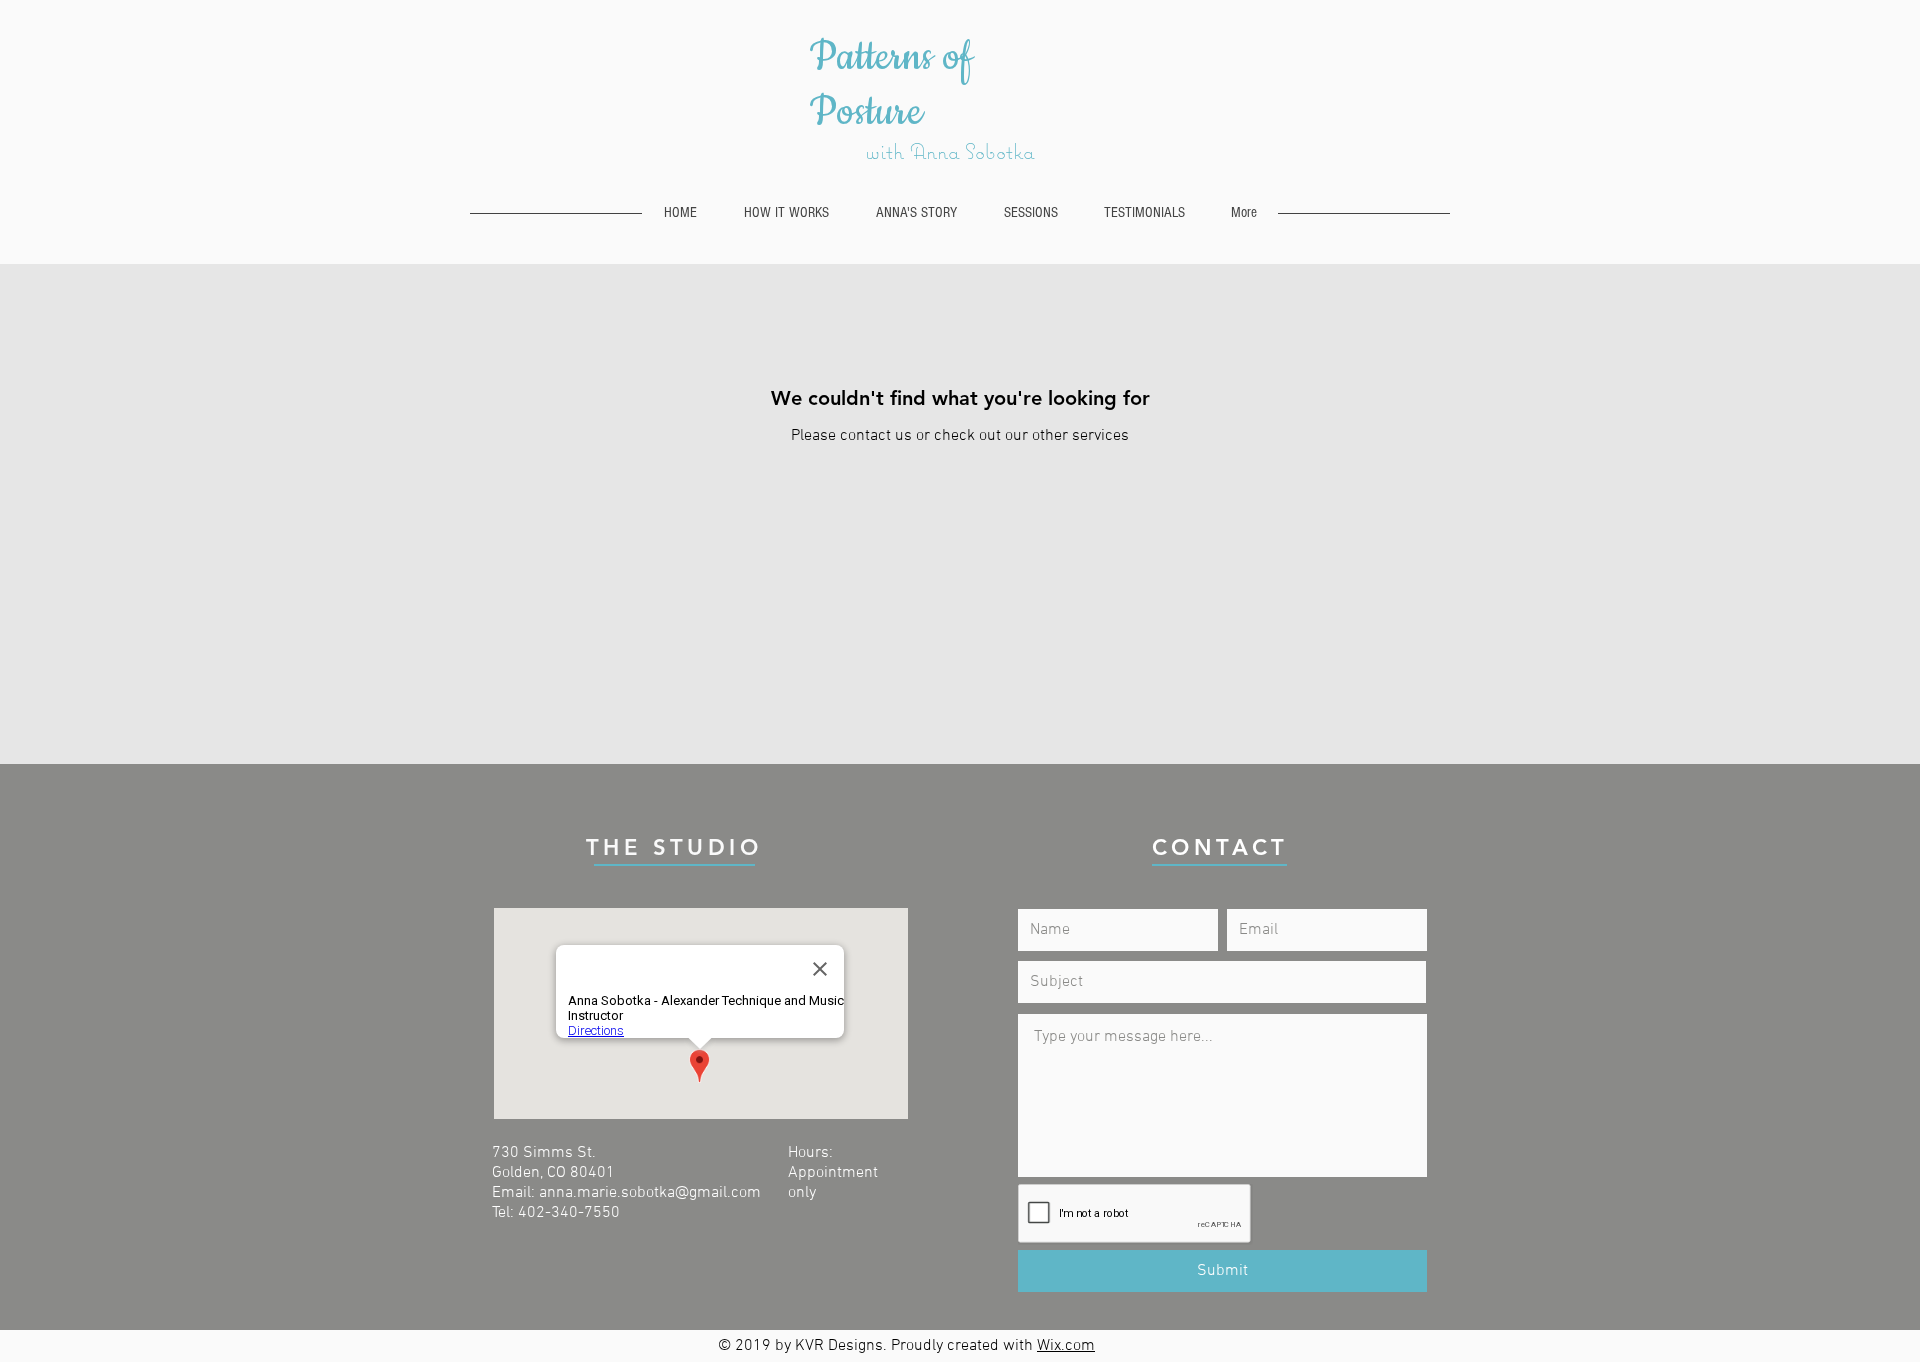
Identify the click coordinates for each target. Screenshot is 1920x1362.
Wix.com (1066, 1346)
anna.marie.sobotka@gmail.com (650, 1193)
